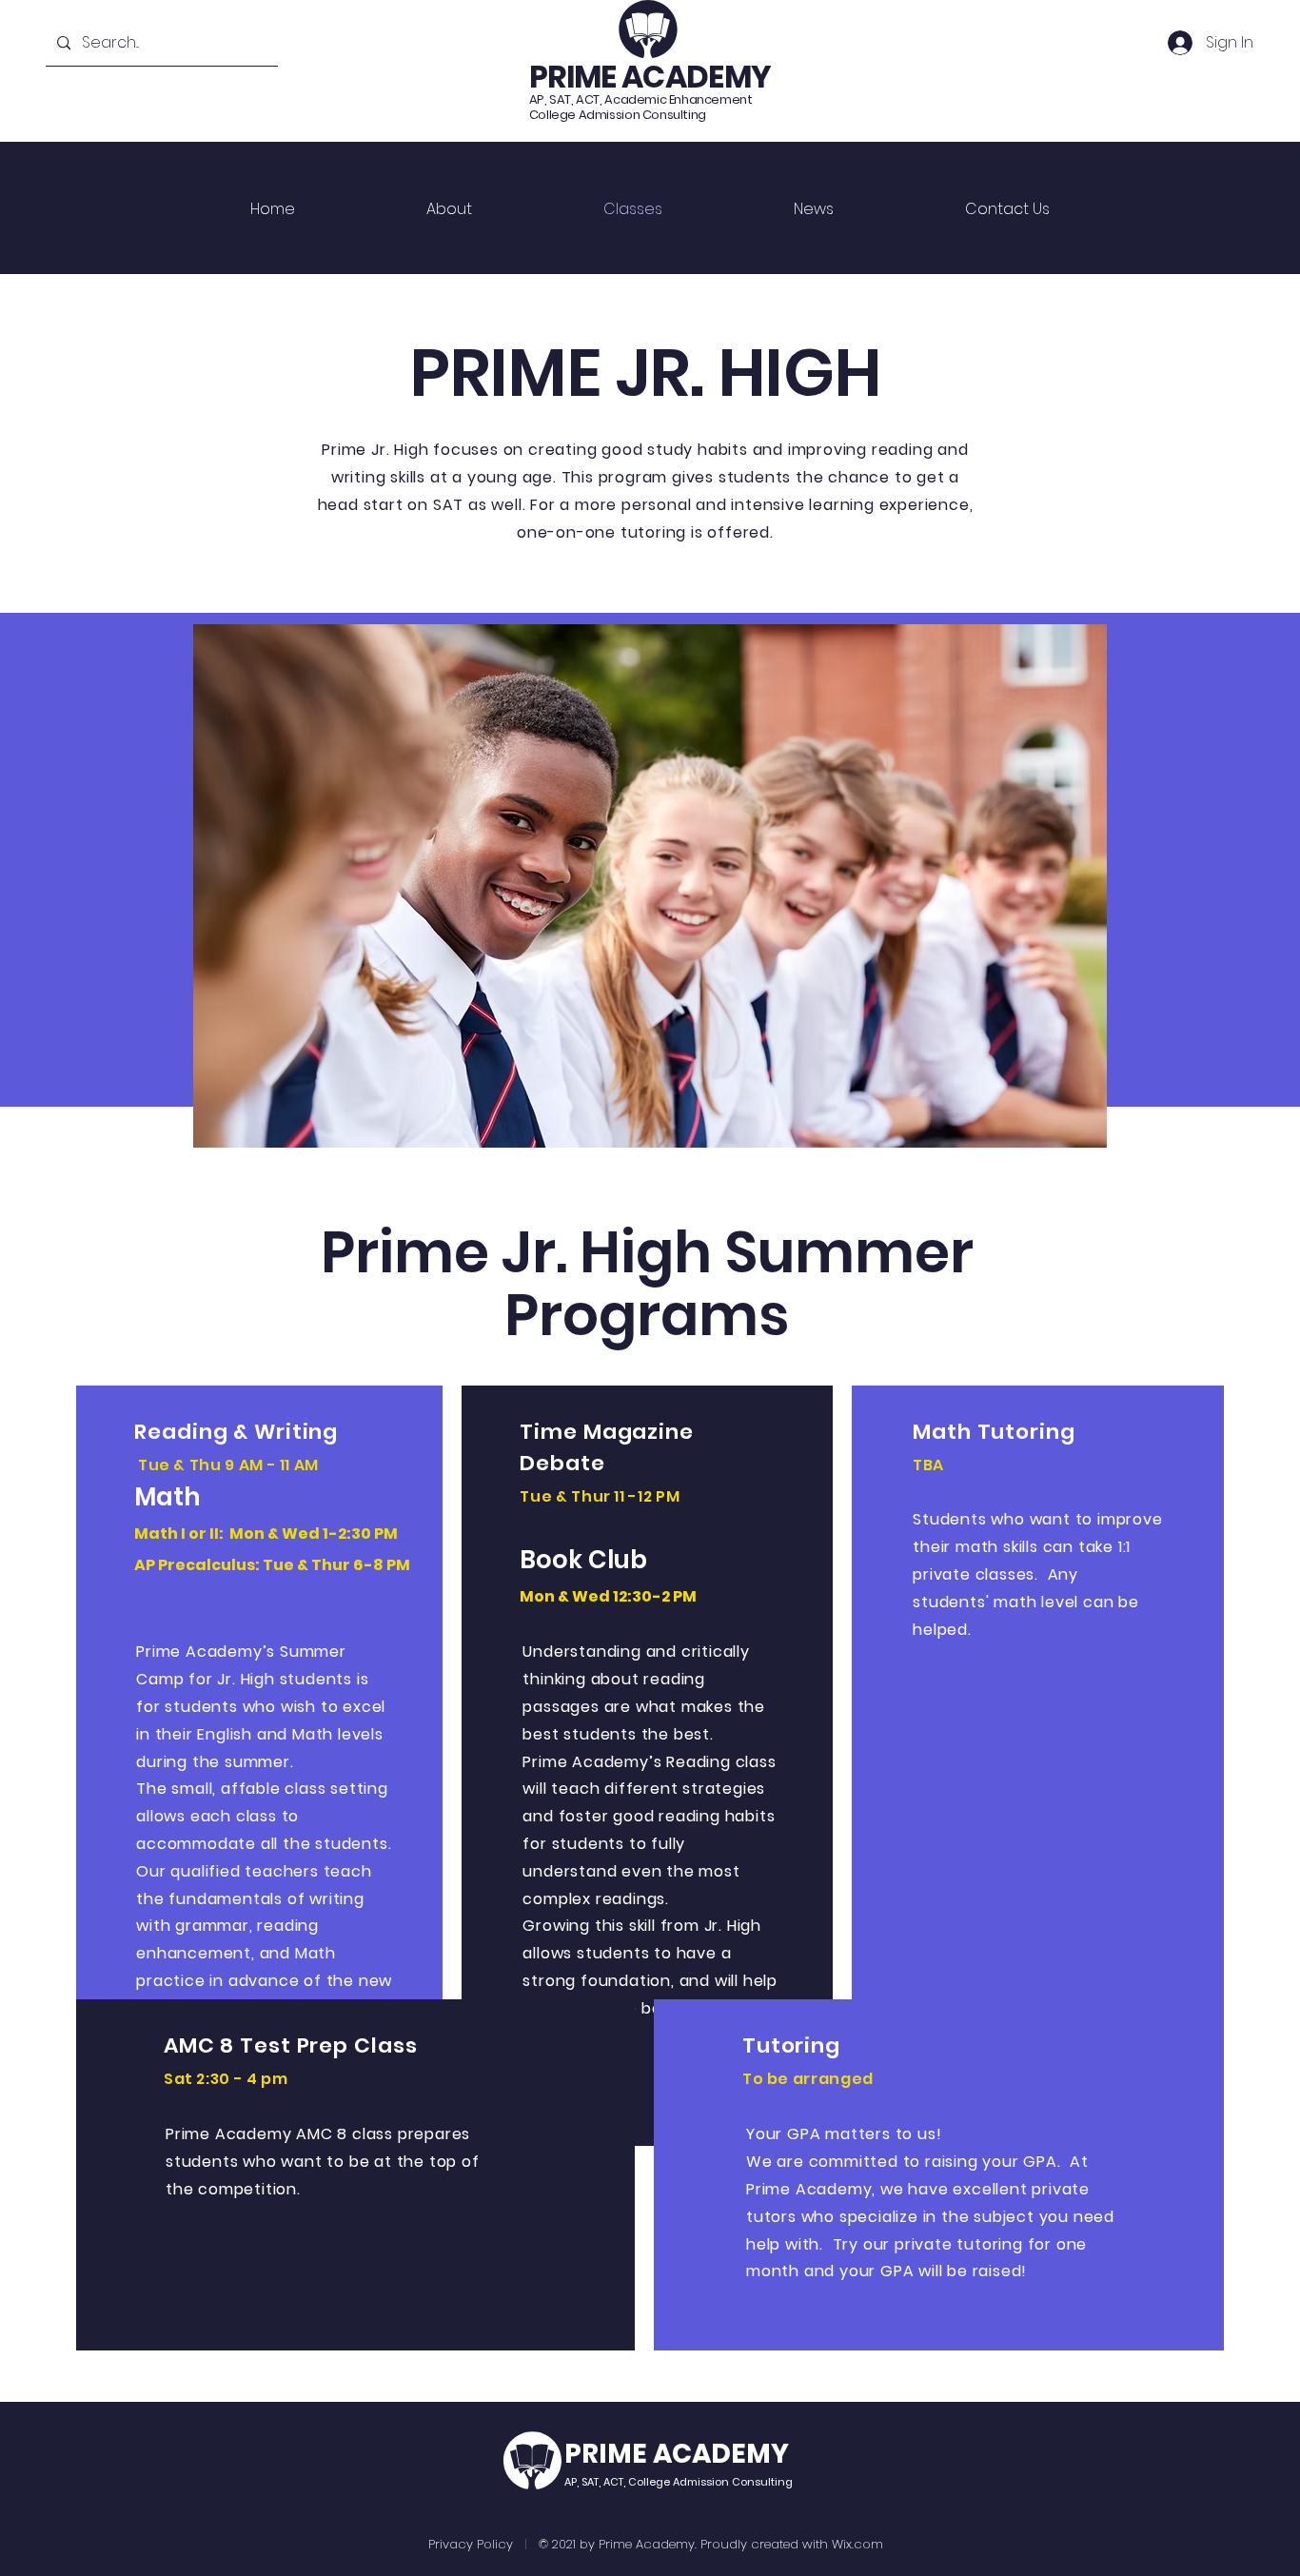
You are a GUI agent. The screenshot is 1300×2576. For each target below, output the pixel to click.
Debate (562, 1463)
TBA (928, 1465)
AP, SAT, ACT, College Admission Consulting (679, 2482)
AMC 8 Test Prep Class (290, 2045)
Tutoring (791, 2045)
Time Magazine (606, 1432)
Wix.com (857, 2544)
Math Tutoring (994, 1432)
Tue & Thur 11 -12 (586, 1496)
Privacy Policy (471, 2544)
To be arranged (808, 2079)
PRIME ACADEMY (650, 77)
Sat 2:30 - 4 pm (226, 2079)
